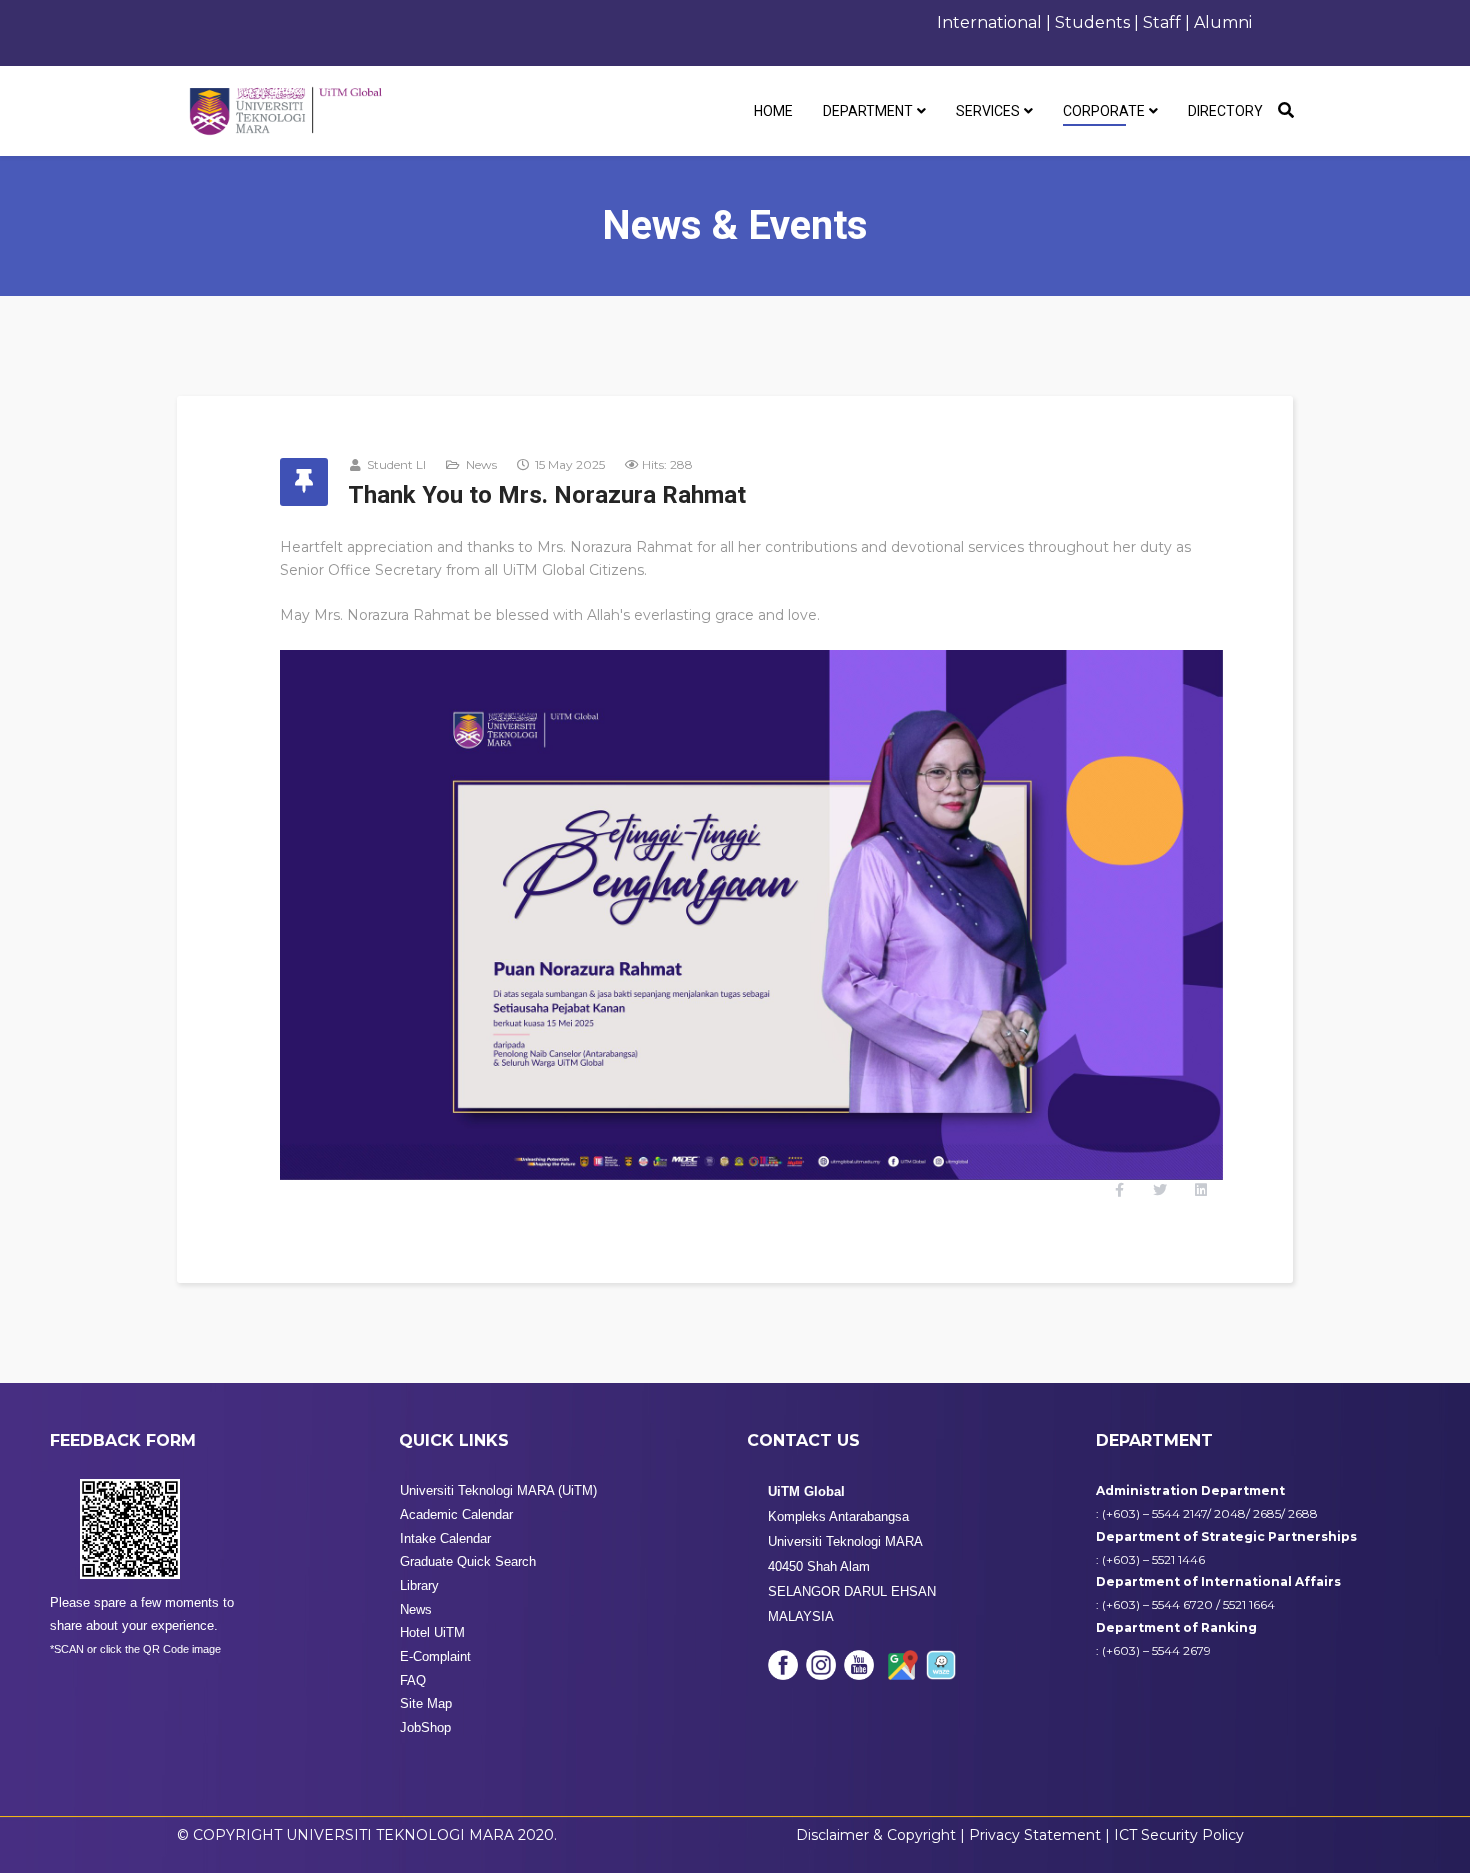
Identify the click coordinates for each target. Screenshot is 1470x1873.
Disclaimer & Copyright (876, 1835)
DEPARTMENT (868, 111)
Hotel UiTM (432, 1632)
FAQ (413, 1680)
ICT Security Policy (1179, 1835)
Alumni (1223, 22)
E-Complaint (435, 1656)
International (989, 22)
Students (1092, 22)
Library (419, 1585)
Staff (1164, 22)
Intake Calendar (445, 1538)
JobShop (425, 1727)
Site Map (426, 1703)
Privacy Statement (1037, 1835)
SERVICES (988, 111)
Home (773, 111)
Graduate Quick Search (468, 1561)
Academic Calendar (456, 1514)
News (481, 464)
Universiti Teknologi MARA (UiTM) (498, 1490)
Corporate (1104, 111)
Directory (1225, 111)
